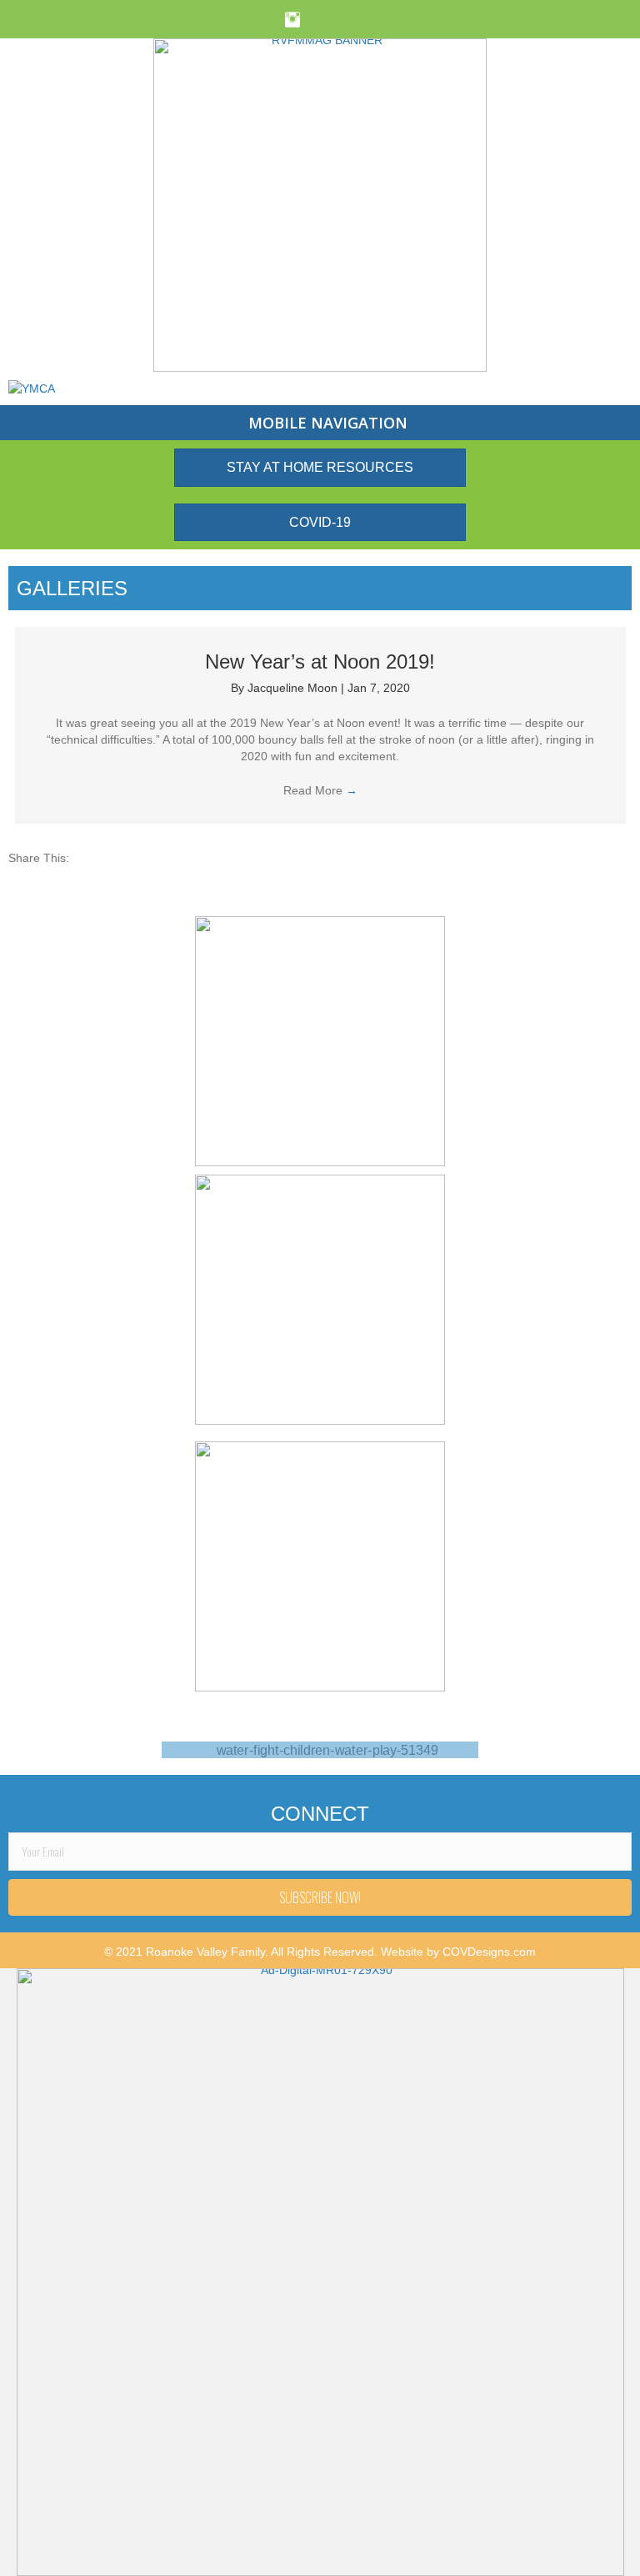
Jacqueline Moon (294, 688)
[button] (320, 1897)
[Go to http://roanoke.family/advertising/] (320, 1750)
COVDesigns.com (489, 1952)
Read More (320, 790)
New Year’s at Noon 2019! (320, 662)
